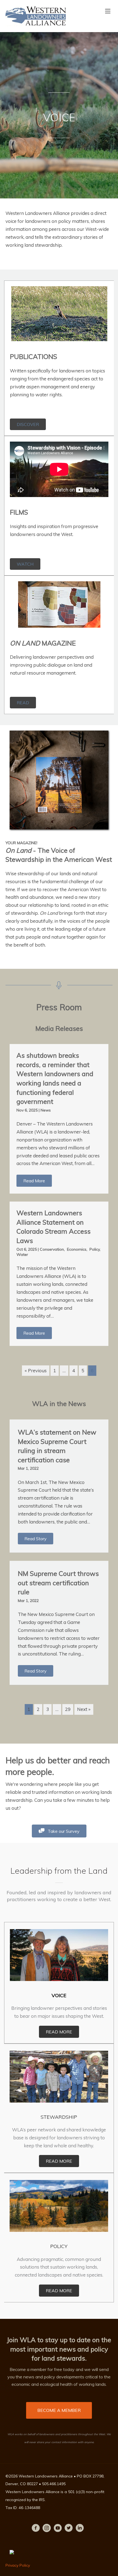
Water (22, 1255)
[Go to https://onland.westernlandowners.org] (59, 899)
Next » (84, 1709)
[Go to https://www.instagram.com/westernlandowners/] (47, 2529)
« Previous (36, 1370)
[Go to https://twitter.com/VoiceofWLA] (69, 2529)
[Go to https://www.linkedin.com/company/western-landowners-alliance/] (80, 2529)
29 (68, 1709)
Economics (77, 1249)
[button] (34, 1181)
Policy (95, 1249)
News (46, 1110)
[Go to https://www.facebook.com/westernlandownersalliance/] (36, 2529)
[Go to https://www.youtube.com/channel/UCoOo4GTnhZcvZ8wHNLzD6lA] (58, 2529)
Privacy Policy (18, 2565)
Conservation (52, 1249)
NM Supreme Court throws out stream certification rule (58, 1583)
